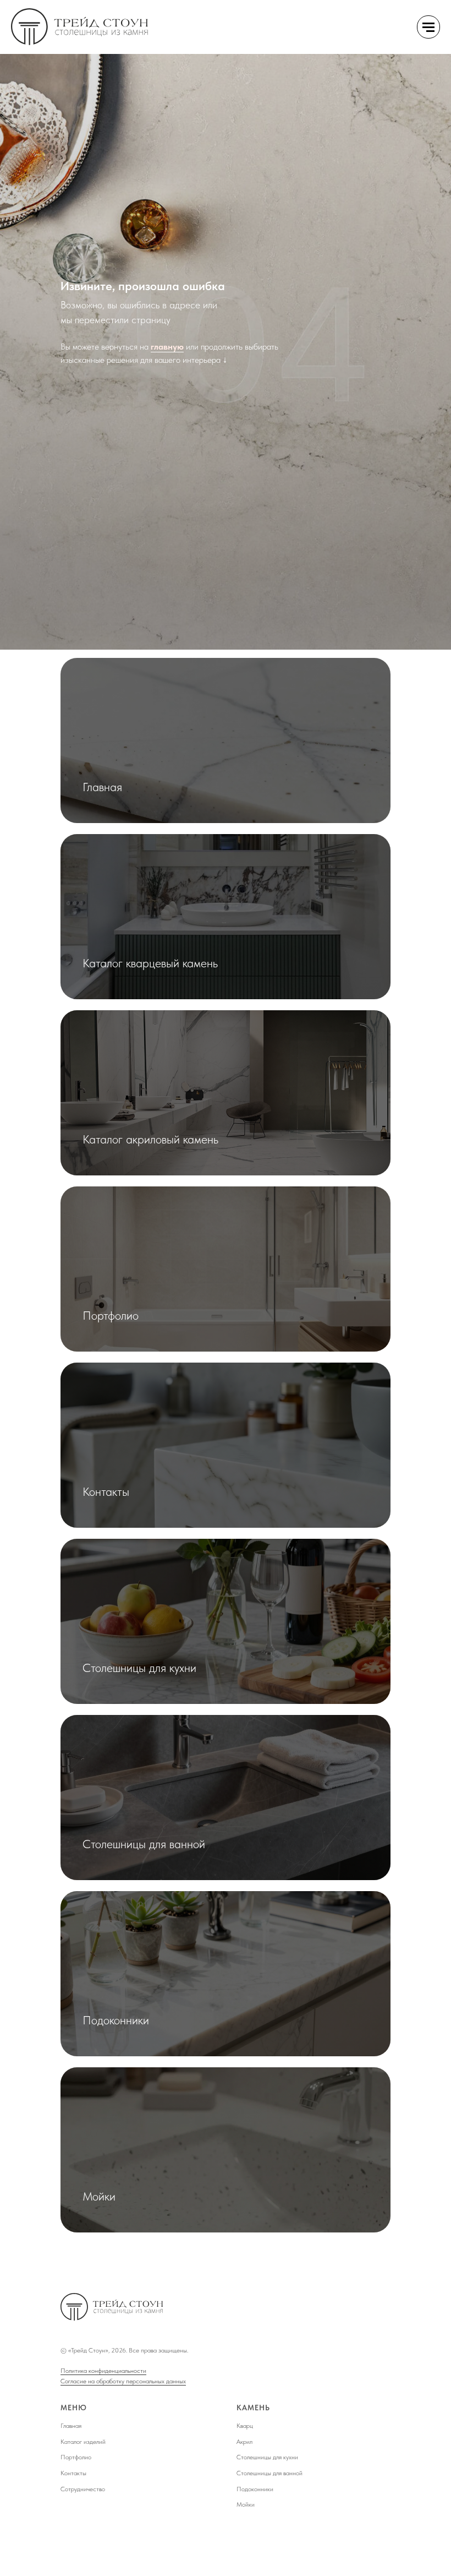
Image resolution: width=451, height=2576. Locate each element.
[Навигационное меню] (428, 27)
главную (167, 1309)
